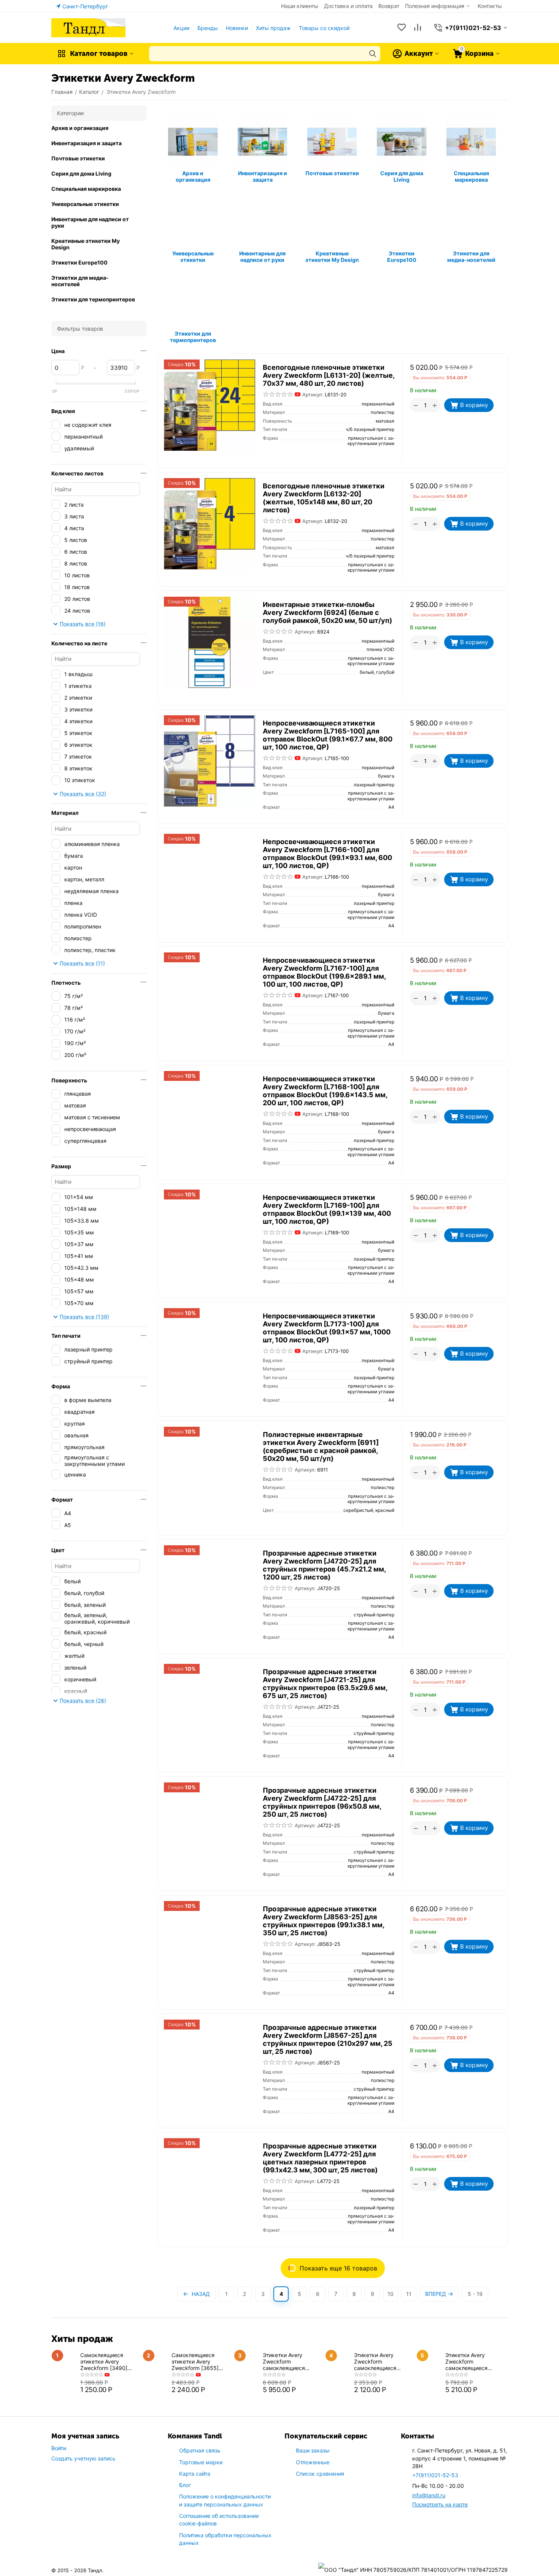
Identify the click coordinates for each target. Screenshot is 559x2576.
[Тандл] (88, 27)
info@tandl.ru (429, 2495)
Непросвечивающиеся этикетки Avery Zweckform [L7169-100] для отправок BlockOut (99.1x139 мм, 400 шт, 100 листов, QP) (327, 1209)
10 (391, 2294)
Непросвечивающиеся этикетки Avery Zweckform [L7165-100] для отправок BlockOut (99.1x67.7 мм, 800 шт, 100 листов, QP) (328, 735)
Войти (59, 2448)
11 (409, 2294)
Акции (181, 28)
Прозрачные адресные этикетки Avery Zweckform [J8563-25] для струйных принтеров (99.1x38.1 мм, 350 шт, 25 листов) (323, 1921)
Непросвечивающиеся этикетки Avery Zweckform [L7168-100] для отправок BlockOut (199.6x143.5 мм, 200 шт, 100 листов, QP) (325, 1091)
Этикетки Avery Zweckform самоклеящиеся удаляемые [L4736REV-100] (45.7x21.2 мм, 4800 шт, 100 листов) (472, 2361)
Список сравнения (320, 2474)
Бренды (208, 28)
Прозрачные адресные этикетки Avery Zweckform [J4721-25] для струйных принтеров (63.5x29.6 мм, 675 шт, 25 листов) (325, 1684)
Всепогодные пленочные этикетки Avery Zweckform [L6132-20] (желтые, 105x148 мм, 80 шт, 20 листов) (324, 498)
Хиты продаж (273, 28)
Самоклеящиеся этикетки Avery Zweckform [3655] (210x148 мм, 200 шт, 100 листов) (199, 2361)
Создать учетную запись (83, 2458)
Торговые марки (201, 2462)
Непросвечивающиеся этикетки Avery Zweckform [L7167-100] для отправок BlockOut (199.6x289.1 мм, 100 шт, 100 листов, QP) (324, 972)
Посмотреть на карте (440, 2504)
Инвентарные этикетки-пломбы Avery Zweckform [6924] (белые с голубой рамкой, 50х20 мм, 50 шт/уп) (327, 612)
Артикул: (313, 394)
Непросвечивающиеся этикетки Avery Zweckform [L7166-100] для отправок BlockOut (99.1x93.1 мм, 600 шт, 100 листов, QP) (327, 854)
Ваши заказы (313, 2450)
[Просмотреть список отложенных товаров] (402, 28)
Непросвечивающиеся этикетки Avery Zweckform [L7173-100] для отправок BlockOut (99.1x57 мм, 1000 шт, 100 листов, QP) (327, 1328)
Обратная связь (200, 2450)
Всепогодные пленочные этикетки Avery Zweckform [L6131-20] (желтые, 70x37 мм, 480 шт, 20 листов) (329, 375)
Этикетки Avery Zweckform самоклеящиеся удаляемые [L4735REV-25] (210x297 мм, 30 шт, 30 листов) (380, 2361)
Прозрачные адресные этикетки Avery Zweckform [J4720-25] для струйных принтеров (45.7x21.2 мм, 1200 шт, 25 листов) (324, 1565)
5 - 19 (475, 2294)
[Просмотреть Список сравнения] (418, 28)
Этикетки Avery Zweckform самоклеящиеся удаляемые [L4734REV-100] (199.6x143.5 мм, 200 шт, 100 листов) (291, 2361)
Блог (185, 2485)
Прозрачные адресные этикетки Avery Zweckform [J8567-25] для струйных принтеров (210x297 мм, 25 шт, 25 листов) (328, 2039)
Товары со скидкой (324, 28)
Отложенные (313, 2462)
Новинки (237, 28)
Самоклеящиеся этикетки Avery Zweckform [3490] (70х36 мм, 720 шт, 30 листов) (109, 2361)
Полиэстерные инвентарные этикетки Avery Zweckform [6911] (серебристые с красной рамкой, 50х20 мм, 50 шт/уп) (321, 1446)
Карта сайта (195, 2474)
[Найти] (373, 54)
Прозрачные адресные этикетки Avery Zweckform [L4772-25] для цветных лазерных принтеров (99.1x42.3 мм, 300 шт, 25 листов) (320, 2158)
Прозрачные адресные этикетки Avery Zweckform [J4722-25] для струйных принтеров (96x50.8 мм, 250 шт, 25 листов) (322, 1802)
